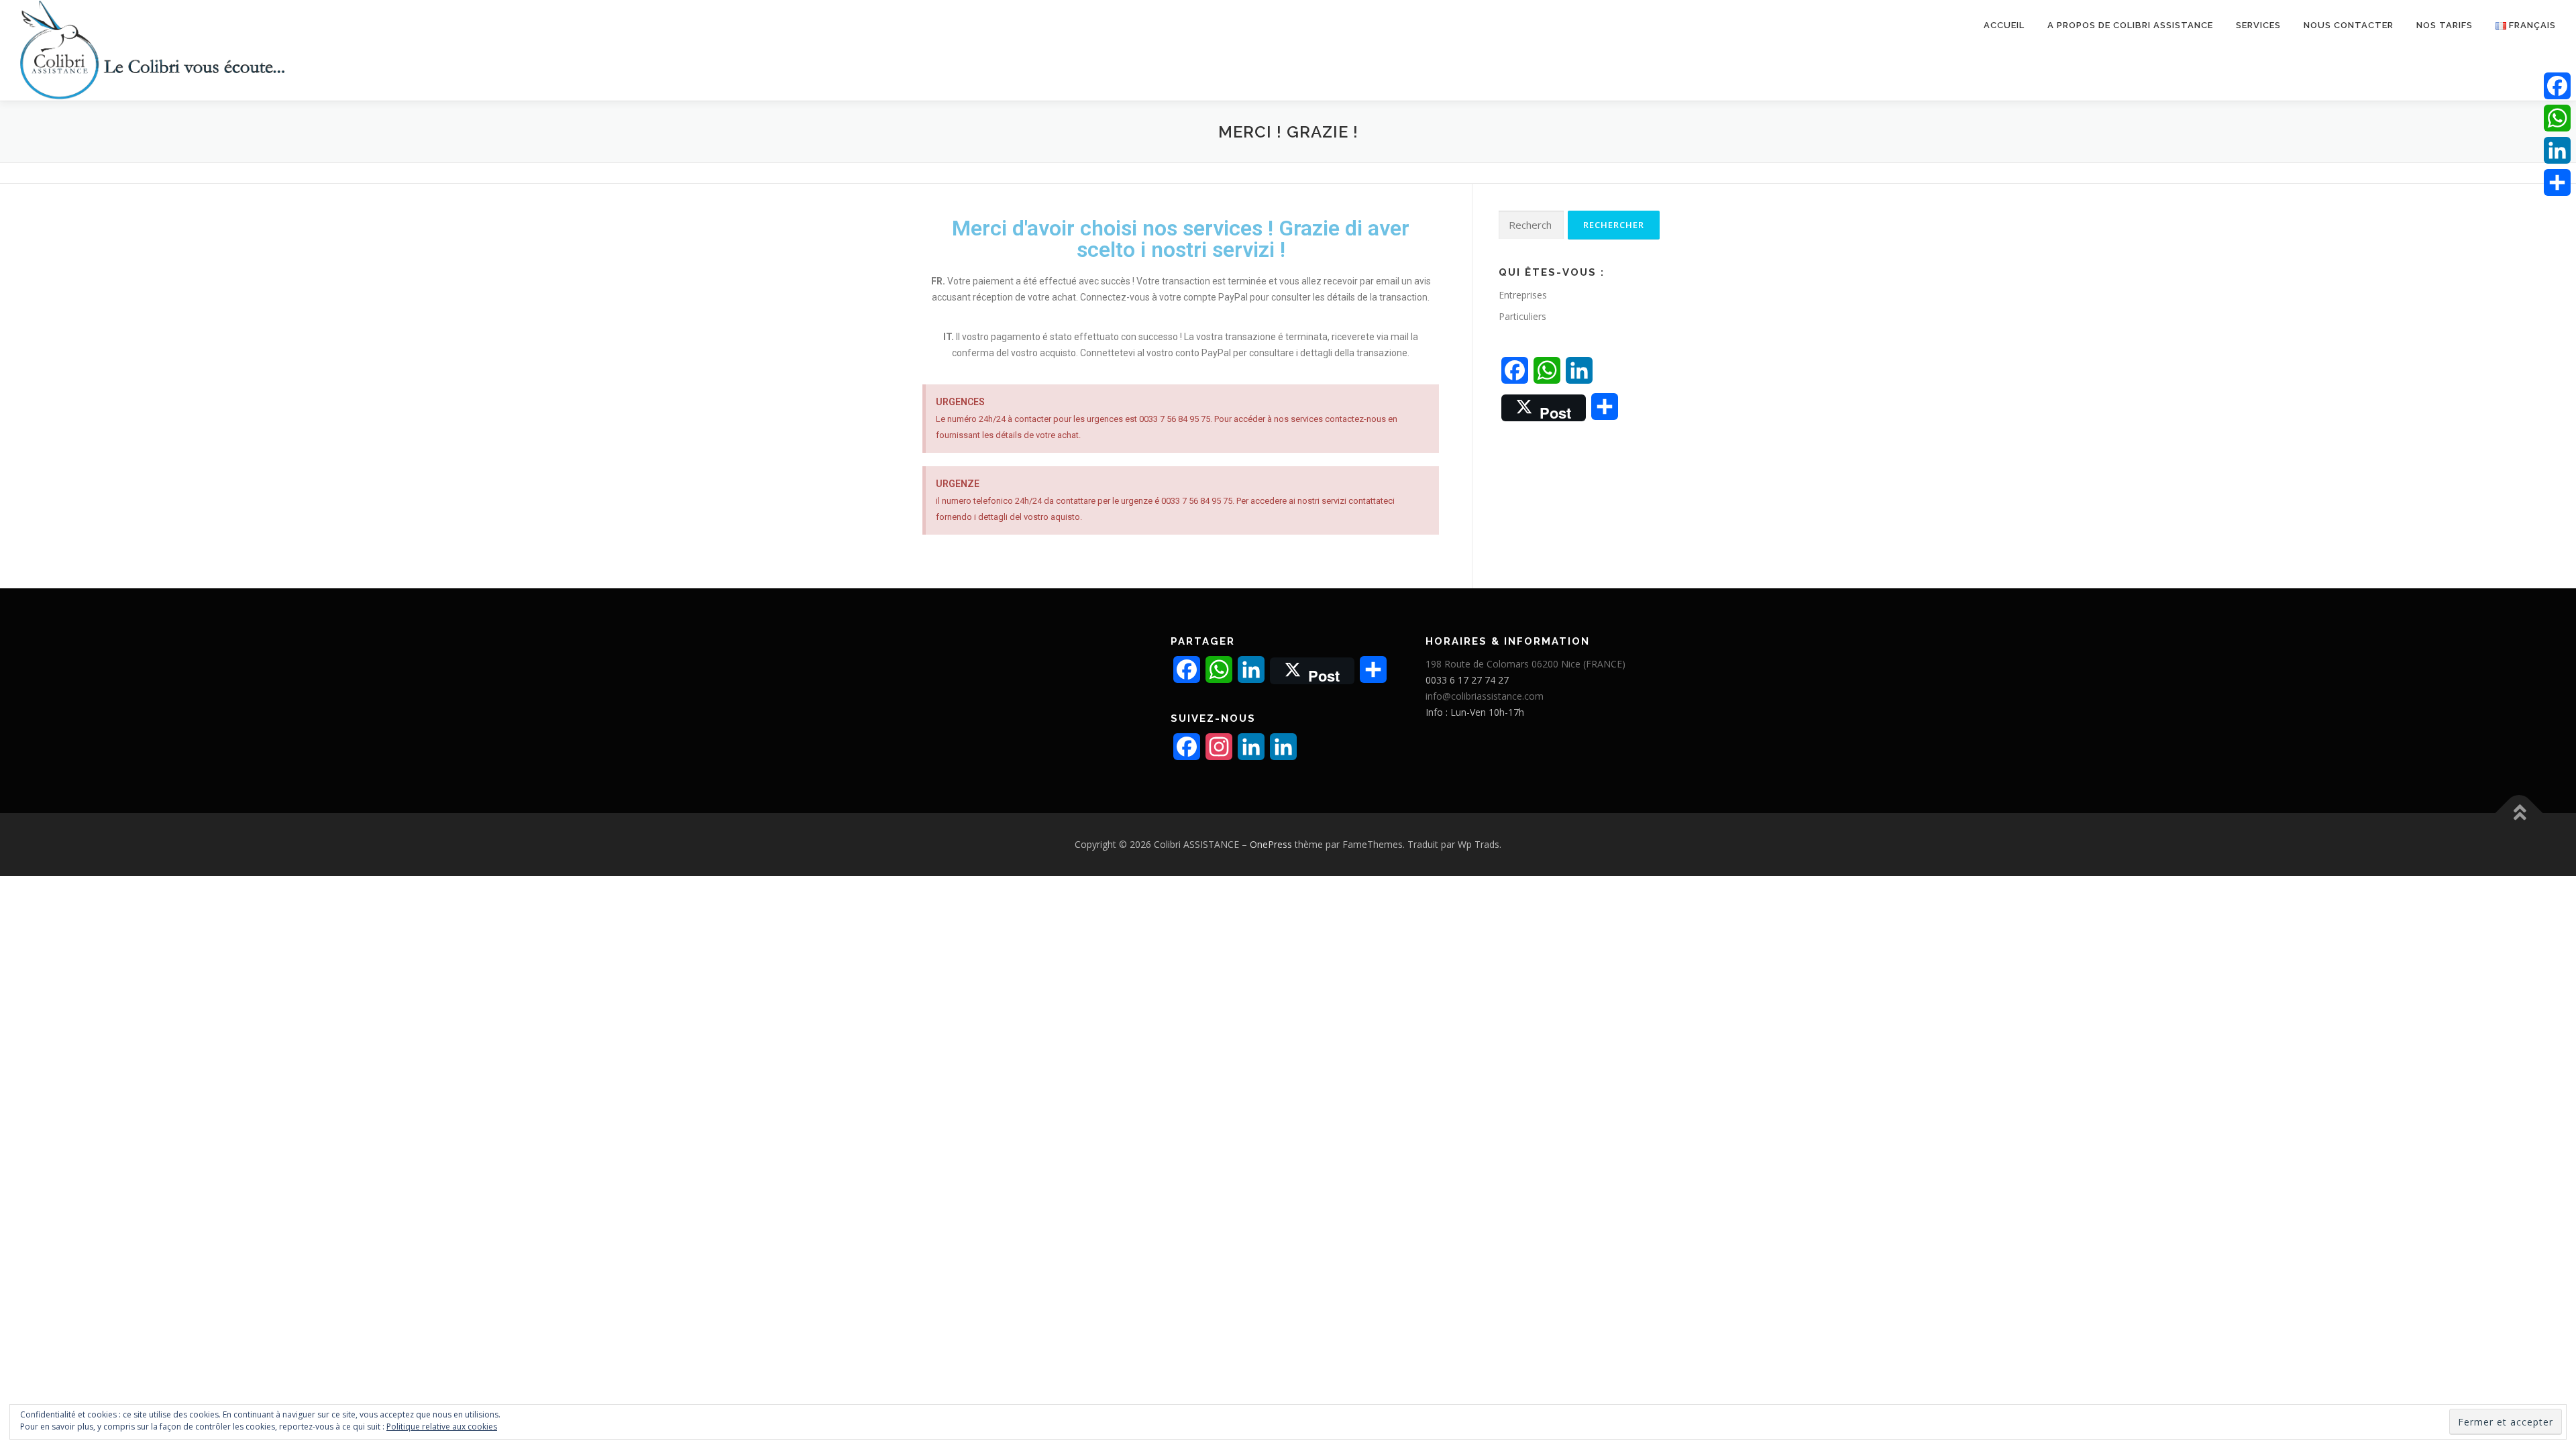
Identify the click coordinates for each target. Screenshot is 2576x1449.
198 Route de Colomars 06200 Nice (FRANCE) (1525, 664)
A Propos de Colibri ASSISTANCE (2130, 25)
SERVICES (2258, 25)
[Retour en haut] (2519, 813)
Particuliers (1522, 316)
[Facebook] (2557, 86)
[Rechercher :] (1531, 225)
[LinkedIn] (2557, 150)
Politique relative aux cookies (442, 1427)
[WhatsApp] (2557, 118)
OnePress (1271, 844)
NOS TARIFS (2445, 25)
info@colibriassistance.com (1485, 696)
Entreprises (1523, 295)
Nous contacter (2349, 25)
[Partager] (2557, 182)
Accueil (2004, 25)
